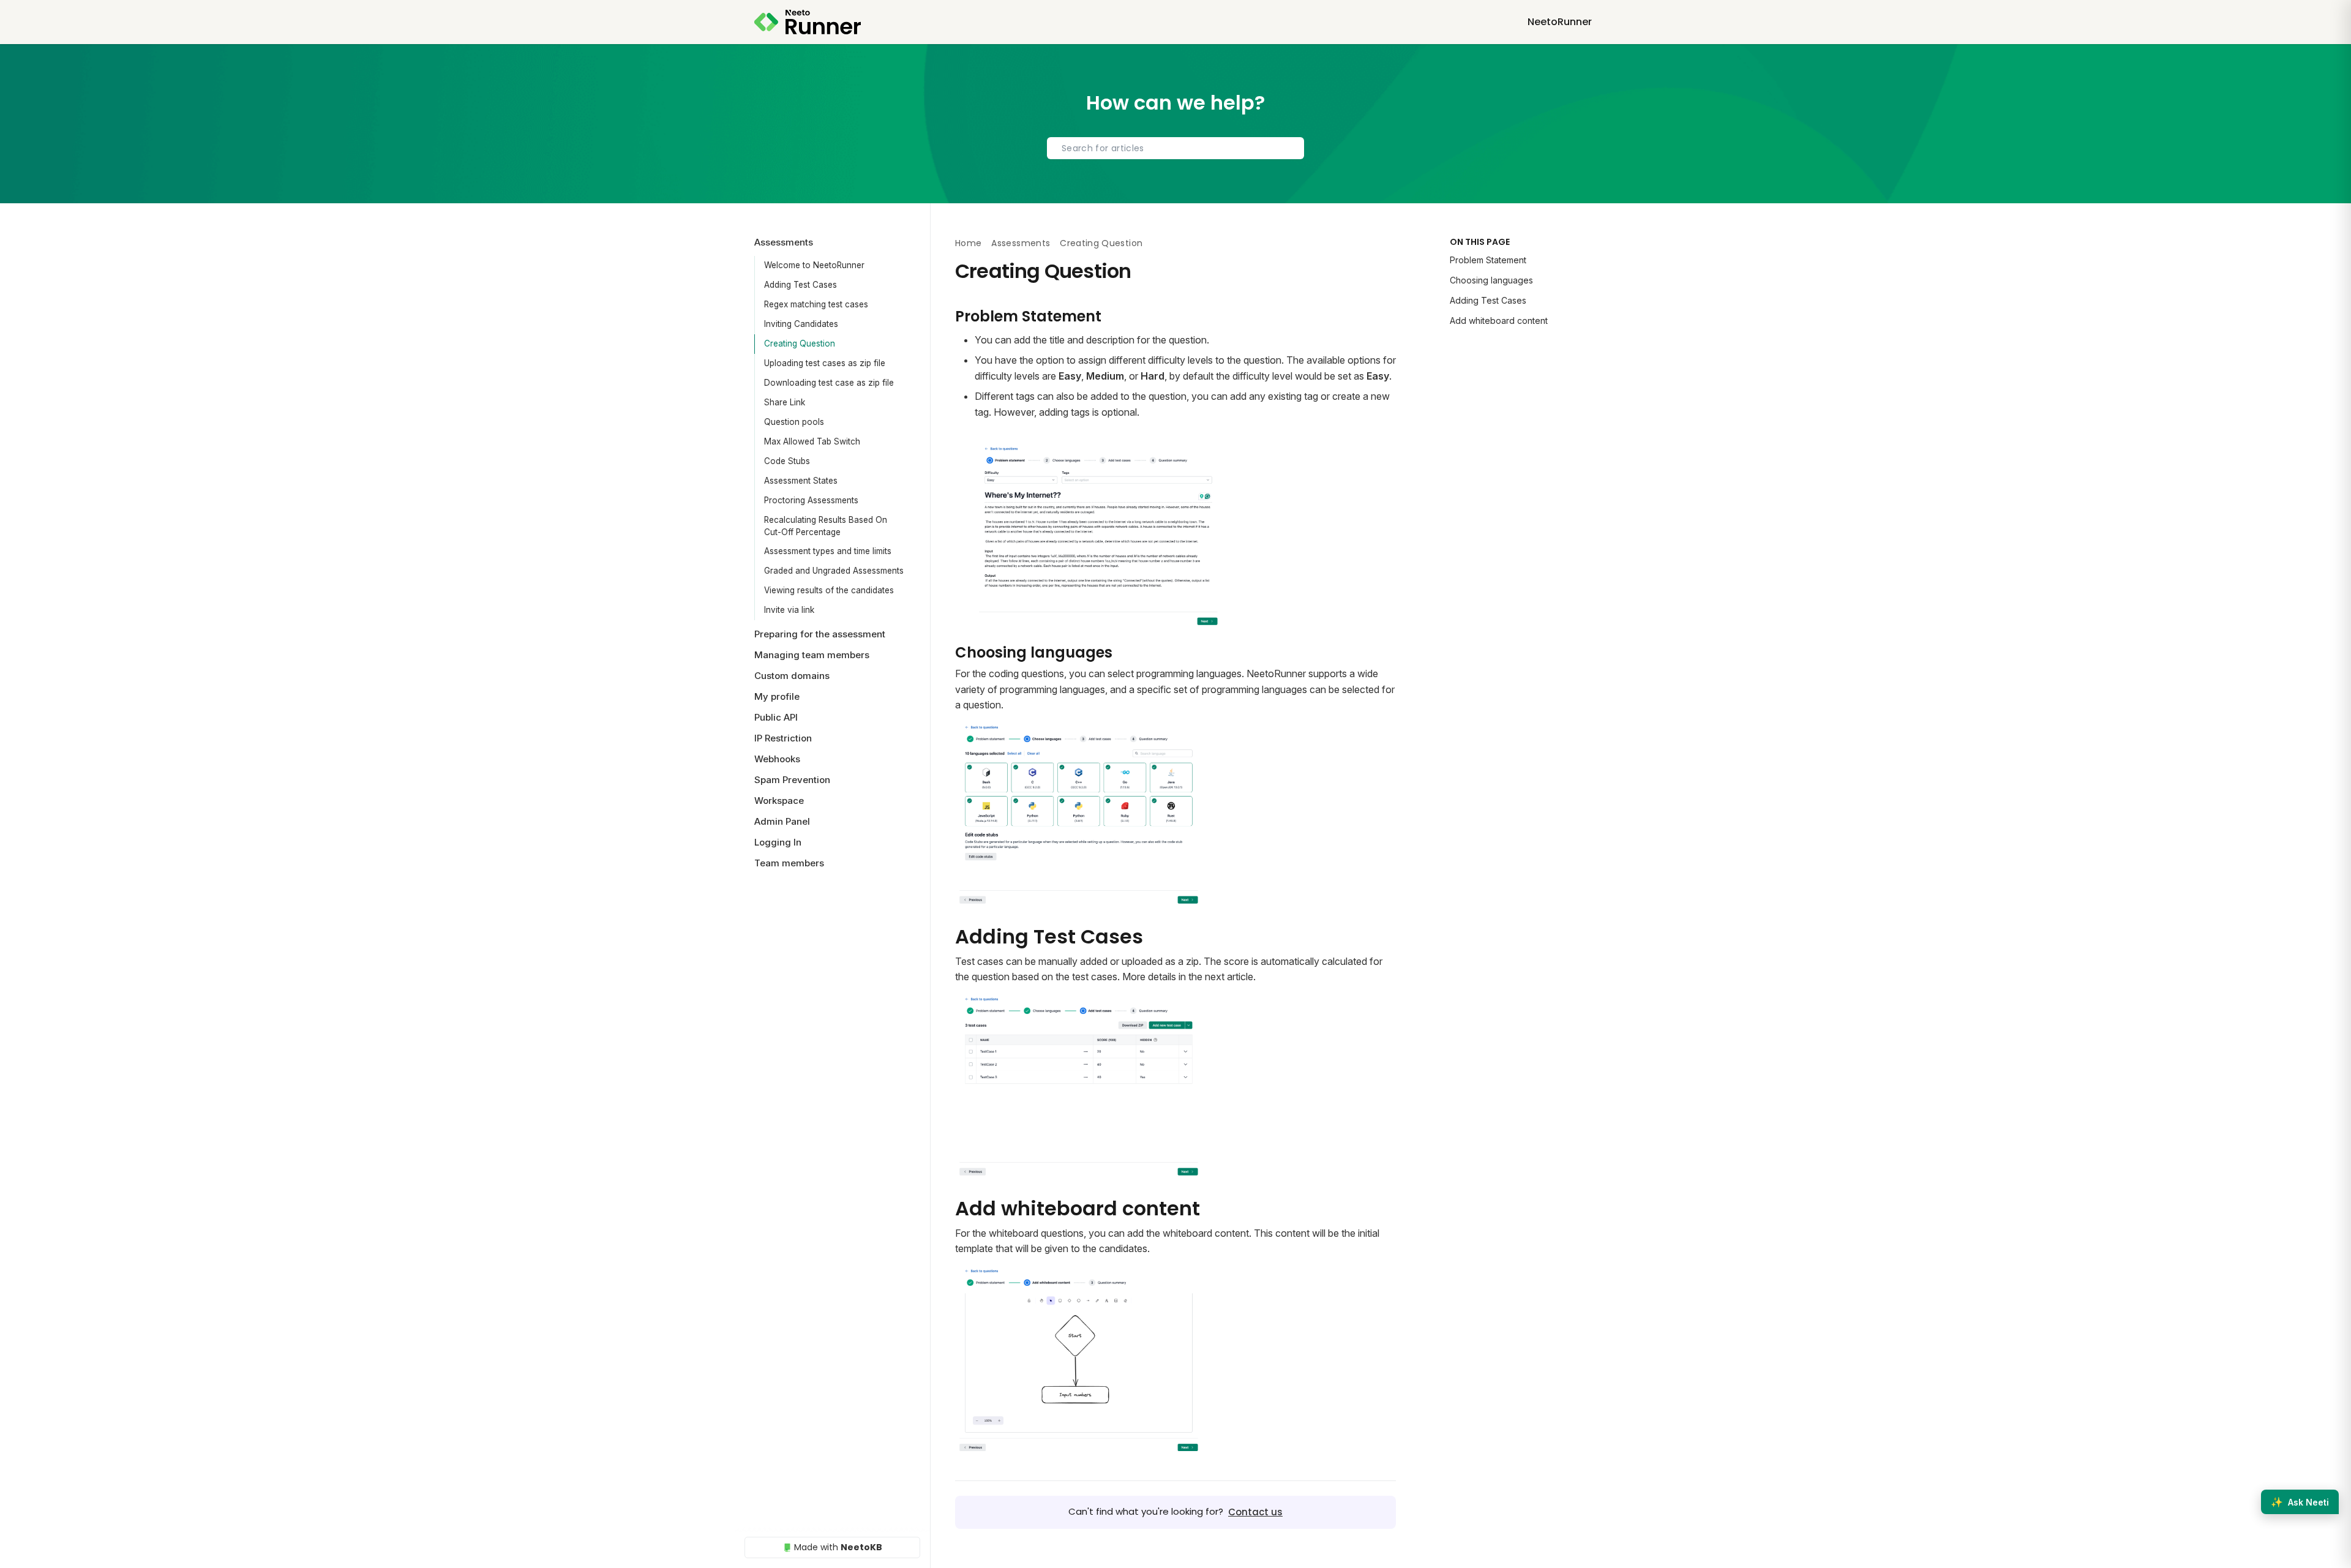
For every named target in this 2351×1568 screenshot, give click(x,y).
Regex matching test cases (816, 304)
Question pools (794, 422)
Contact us (1255, 1512)
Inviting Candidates (801, 324)
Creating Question (800, 343)
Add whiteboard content (1499, 321)
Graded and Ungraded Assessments (834, 571)
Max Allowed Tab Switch (812, 441)
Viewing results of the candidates (829, 590)
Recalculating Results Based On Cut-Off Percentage (826, 526)
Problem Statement (1488, 260)
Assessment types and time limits (828, 551)
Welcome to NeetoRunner (814, 265)
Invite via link (789, 610)
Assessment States (801, 481)
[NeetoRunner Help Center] (808, 22)
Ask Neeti (2300, 1502)
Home (968, 243)
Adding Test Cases (801, 285)
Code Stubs (787, 461)
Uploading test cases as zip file (825, 363)
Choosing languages (1491, 280)
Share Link (785, 402)
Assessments (1021, 243)
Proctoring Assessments (811, 500)
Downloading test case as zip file (829, 383)
